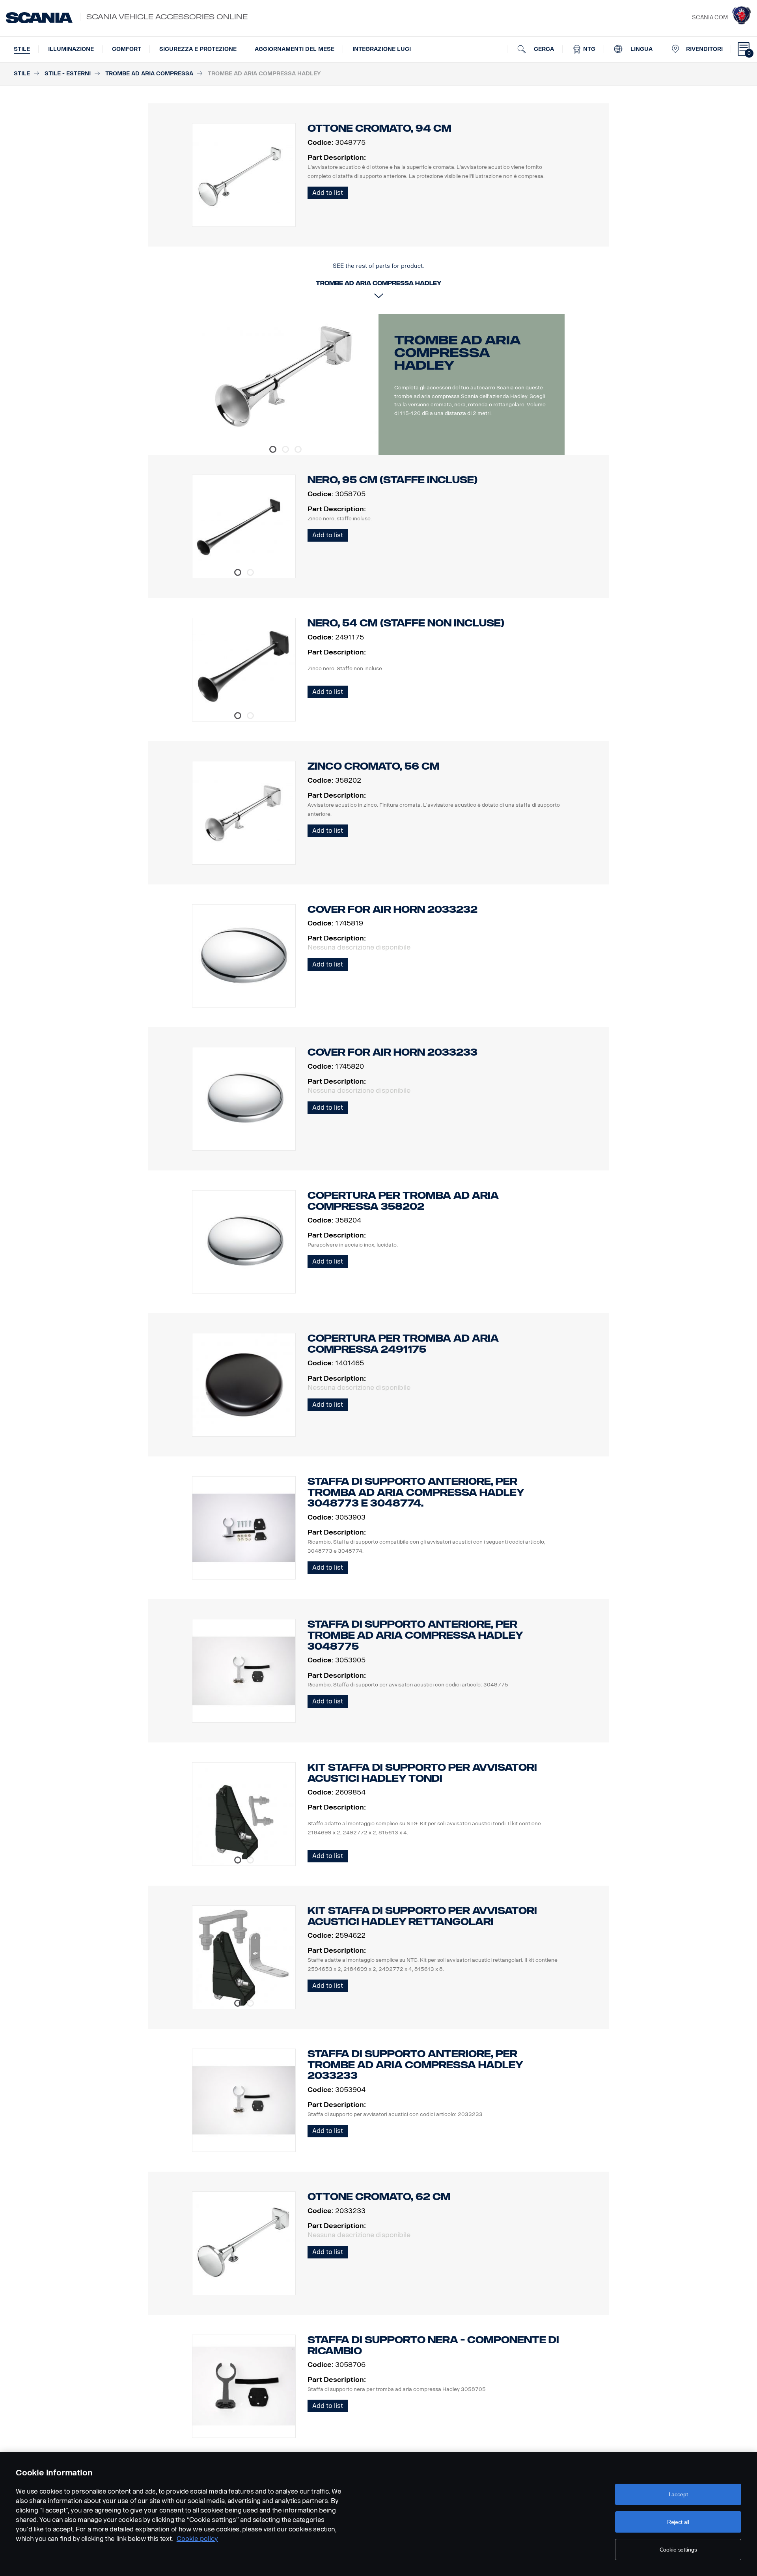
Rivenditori (704, 49)
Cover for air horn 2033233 (392, 1052)
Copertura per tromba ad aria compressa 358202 (403, 1201)
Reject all (678, 2522)
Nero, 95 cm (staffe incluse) (392, 480)
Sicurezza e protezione (198, 49)
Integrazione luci (382, 49)
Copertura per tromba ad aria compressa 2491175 (403, 1344)
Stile (22, 49)
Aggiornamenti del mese (295, 49)
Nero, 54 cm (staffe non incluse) (406, 623)
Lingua (641, 49)
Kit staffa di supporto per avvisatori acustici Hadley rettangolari (422, 1916)
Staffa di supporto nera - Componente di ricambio (433, 2345)
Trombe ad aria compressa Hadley (457, 353)
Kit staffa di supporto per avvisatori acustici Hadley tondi (422, 1773)
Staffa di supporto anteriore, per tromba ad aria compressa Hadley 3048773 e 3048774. (416, 1493)
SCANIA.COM (710, 18)
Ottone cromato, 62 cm (379, 2197)
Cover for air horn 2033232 (392, 909)
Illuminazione (71, 49)
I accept (678, 2494)
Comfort (127, 49)
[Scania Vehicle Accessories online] (39, 18)
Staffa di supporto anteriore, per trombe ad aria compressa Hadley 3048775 (415, 1635)
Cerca (543, 49)
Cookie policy (197, 2539)
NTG (588, 49)
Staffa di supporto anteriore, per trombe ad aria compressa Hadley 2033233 (415, 2065)
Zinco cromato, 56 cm (374, 766)
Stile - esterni (68, 74)
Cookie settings (678, 2550)
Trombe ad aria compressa (149, 74)
